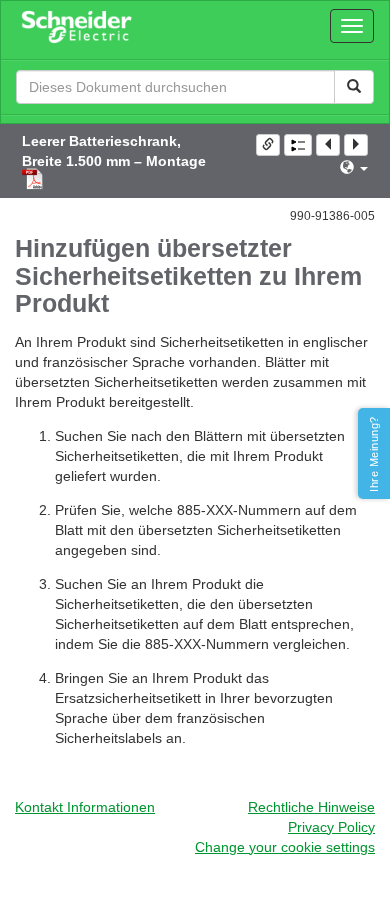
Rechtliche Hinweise (311, 807)
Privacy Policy (331, 827)
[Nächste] (356, 145)
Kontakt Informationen (85, 807)
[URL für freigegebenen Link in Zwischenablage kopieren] (268, 145)
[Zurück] (328, 145)
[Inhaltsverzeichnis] (298, 145)
